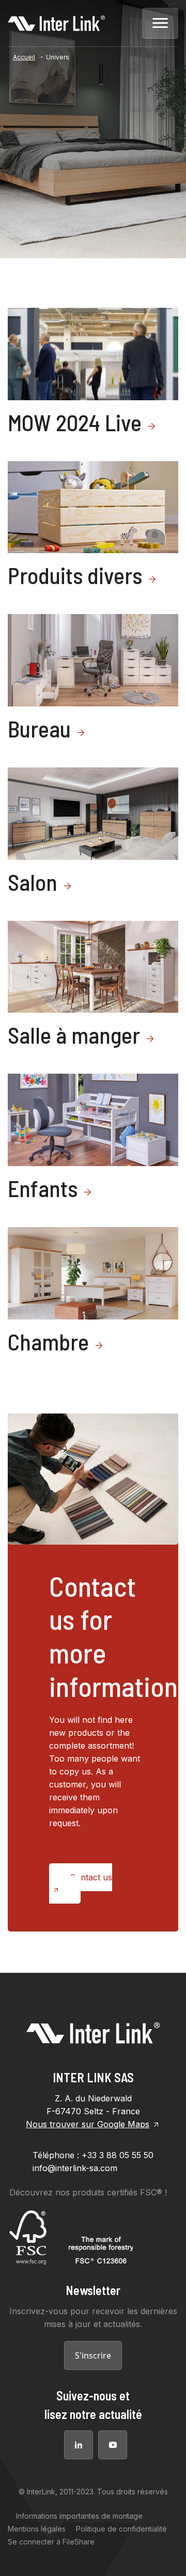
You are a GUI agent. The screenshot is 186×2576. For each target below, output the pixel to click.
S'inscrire (93, 2355)
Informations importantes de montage (79, 2516)
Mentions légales (37, 2529)
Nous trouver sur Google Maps (88, 2124)
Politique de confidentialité (121, 2529)
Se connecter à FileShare (51, 2542)
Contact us (91, 1877)
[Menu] (160, 23)
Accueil (24, 57)
